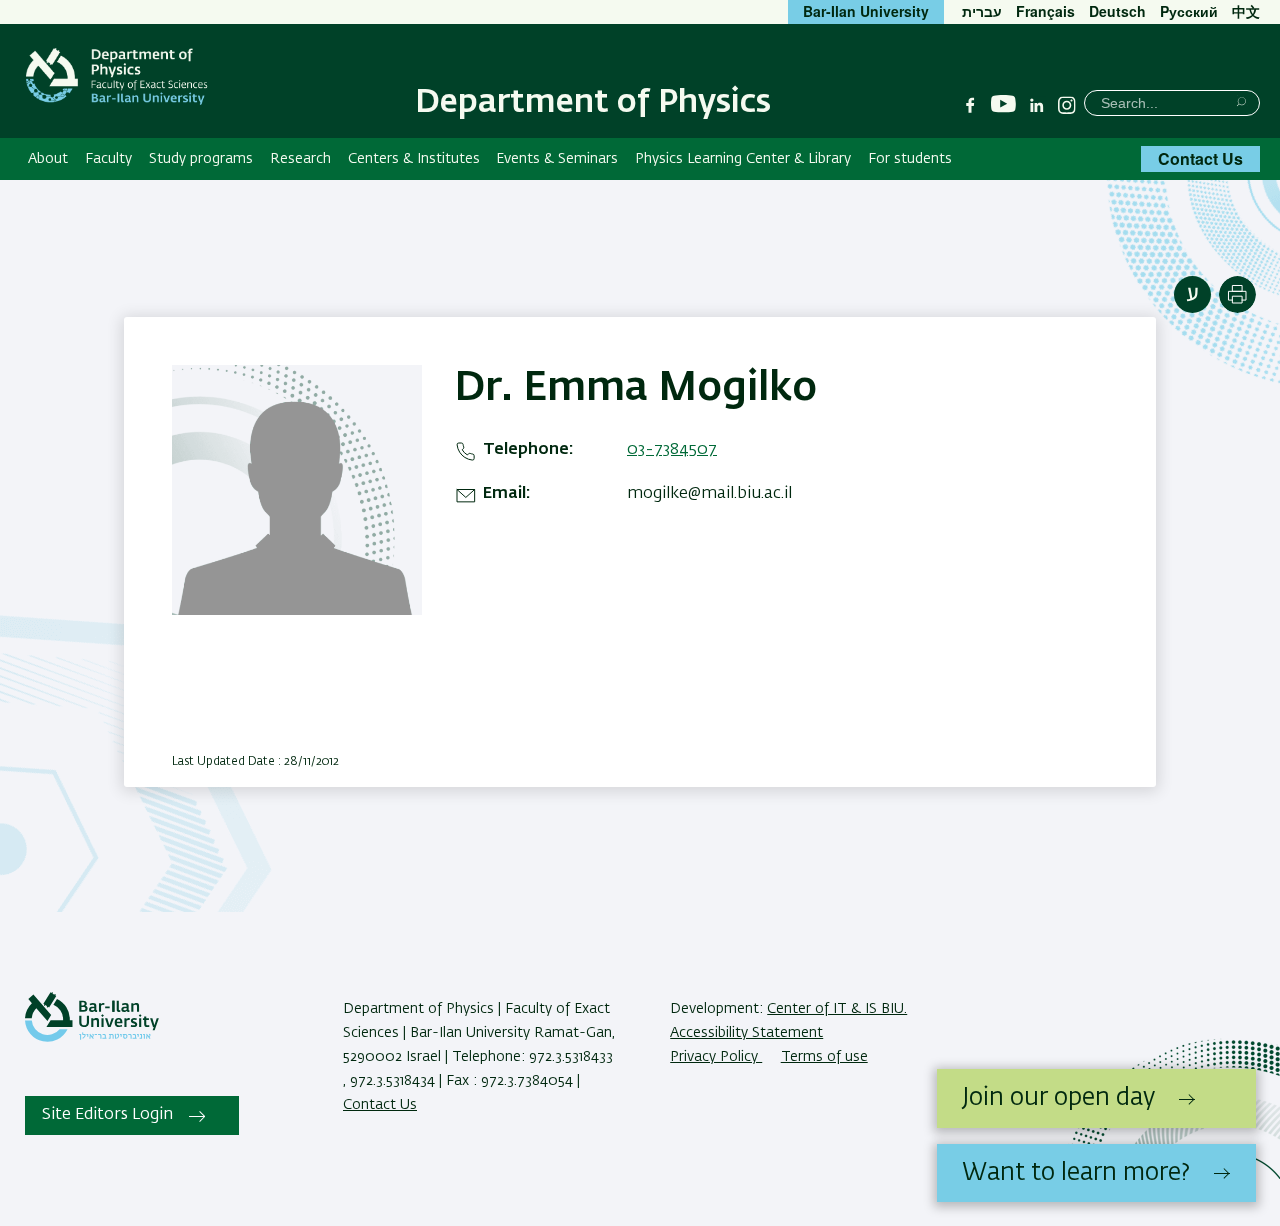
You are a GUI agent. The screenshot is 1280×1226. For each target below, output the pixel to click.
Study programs (201, 159)
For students (910, 159)
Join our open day (1058, 1098)
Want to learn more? (1076, 1173)
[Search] (1241, 101)
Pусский (1189, 11)
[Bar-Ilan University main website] (92, 1038)
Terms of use (824, 1057)
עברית (982, 11)
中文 (1246, 11)
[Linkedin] (1037, 105)
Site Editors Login (107, 1115)
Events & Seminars (557, 159)
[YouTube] (1003, 104)
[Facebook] (970, 105)
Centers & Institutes (414, 159)
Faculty (108, 159)
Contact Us (1200, 158)
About (48, 159)
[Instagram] (1067, 105)
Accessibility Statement (746, 1033)
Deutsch (1117, 11)
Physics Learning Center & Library (743, 159)
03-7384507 (672, 450)
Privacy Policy (716, 1057)
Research (300, 159)
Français (1045, 11)
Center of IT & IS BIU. (837, 1009)
